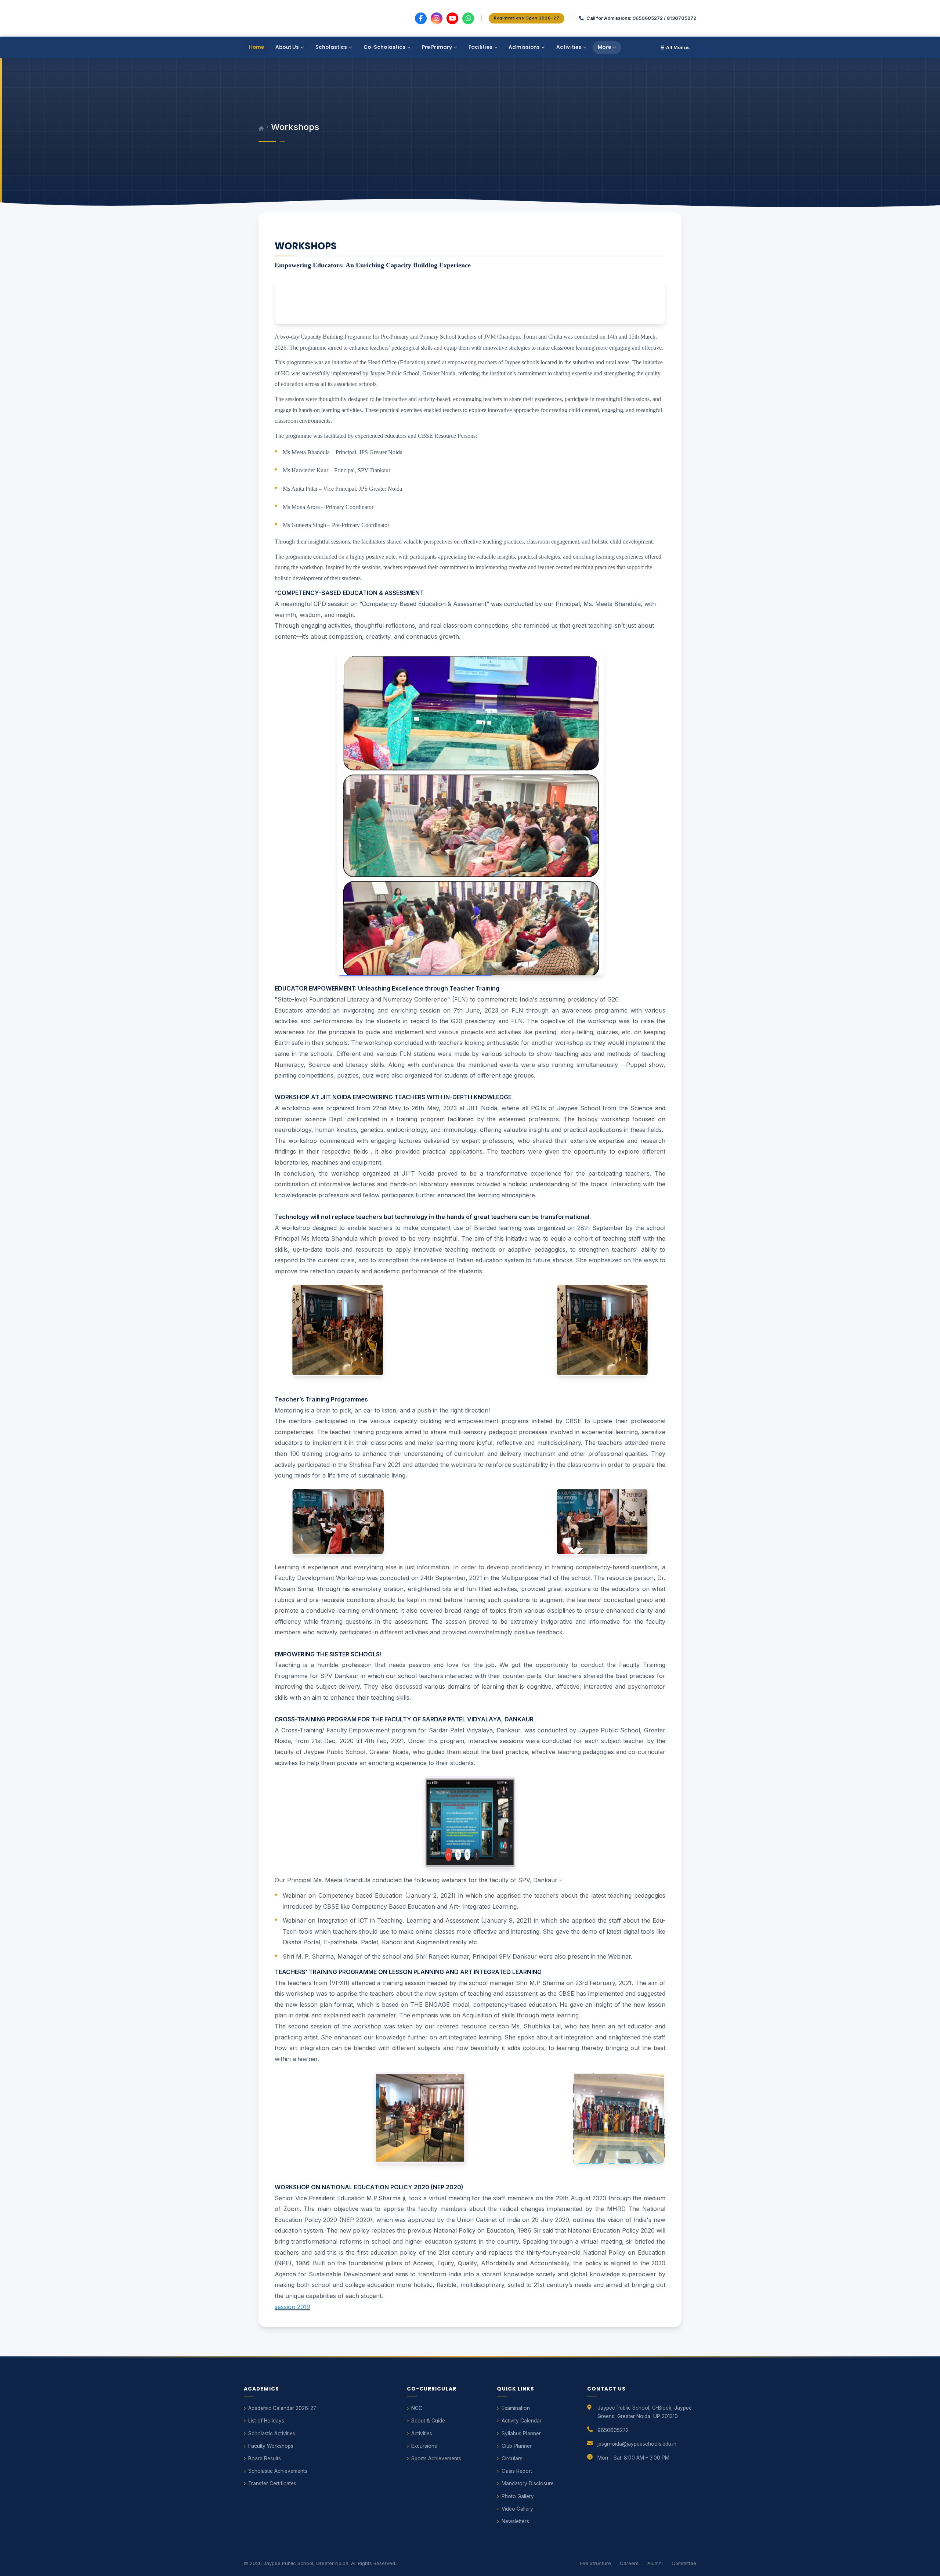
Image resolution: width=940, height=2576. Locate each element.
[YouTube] (452, 18)
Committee (684, 2563)
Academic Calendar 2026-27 (282, 2408)
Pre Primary (437, 47)
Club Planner (517, 2446)
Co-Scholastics (385, 47)
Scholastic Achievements (278, 2471)
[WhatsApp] (468, 18)
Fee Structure (596, 2563)
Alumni (655, 2563)
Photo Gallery (518, 2496)
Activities (569, 47)
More (604, 47)
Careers (629, 2563)
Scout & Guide (428, 2421)
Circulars (512, 2458)
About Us (287, 47)
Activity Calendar (522, 2421)
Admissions (524, 47)
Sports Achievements (436, 2458)
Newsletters (515, 2521)
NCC (417, 2408)
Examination (516, 2408)
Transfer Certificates (272, 2483)
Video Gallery (517, 2509)
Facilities (480, 47)
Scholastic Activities (272, 2434)
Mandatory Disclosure (528, 2483)
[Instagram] (437, 18)
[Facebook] (421, 18)
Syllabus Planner (521, 2434)
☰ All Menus (675, 48)
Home (257, 47)
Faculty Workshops (271, 2446)
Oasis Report (517, 2471)
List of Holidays (266, 2421)
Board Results (265, 2458)
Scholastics (331, 47)
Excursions (424, 2446)
